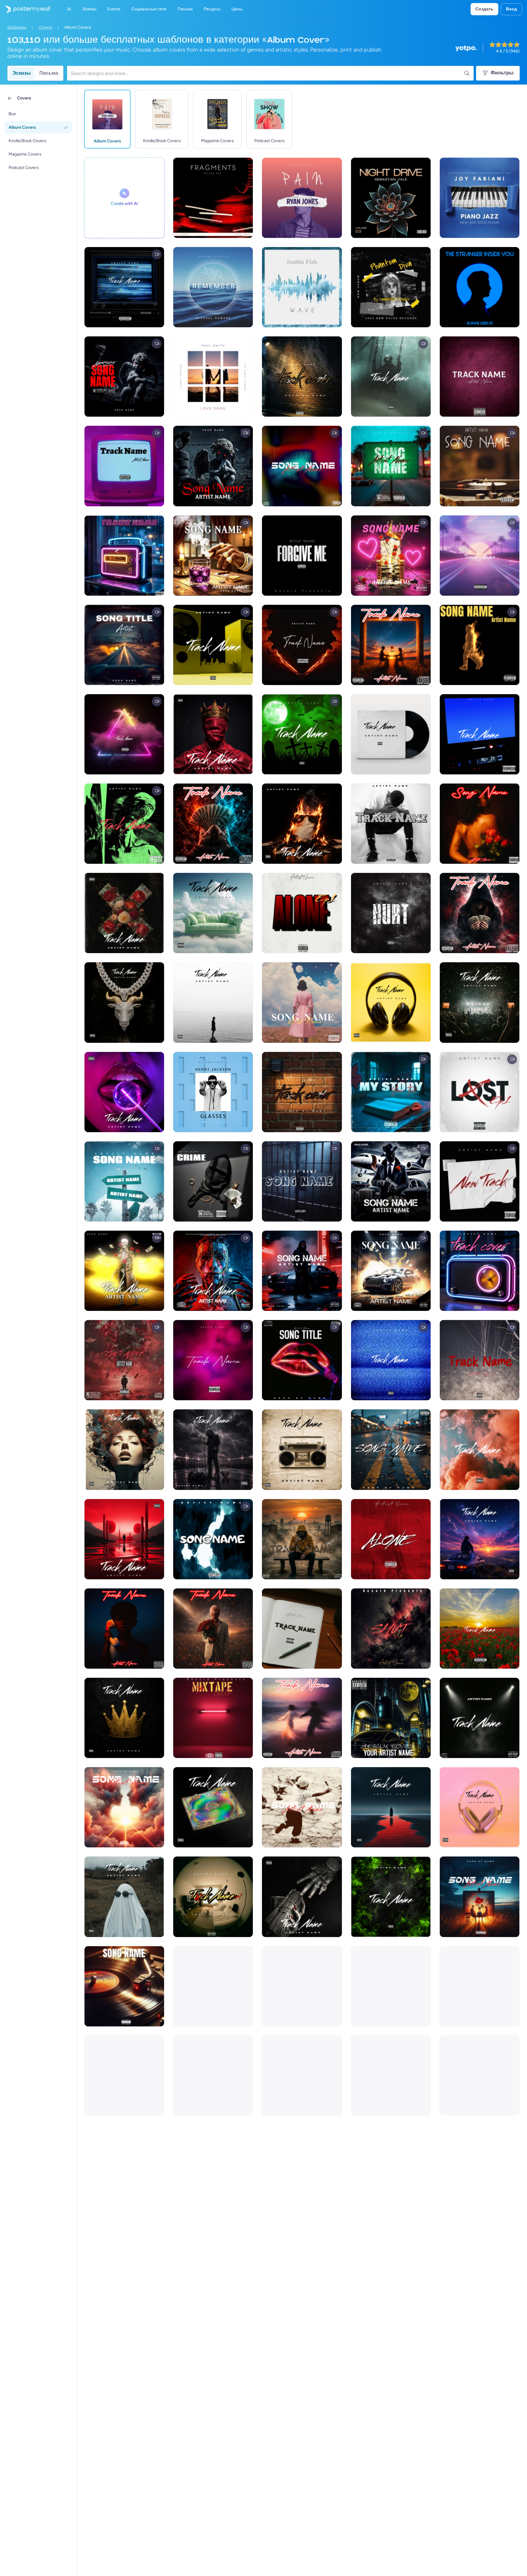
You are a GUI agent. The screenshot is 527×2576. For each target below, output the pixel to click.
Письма (49, 73)
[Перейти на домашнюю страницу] (25, 9)
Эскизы (22, 73)
